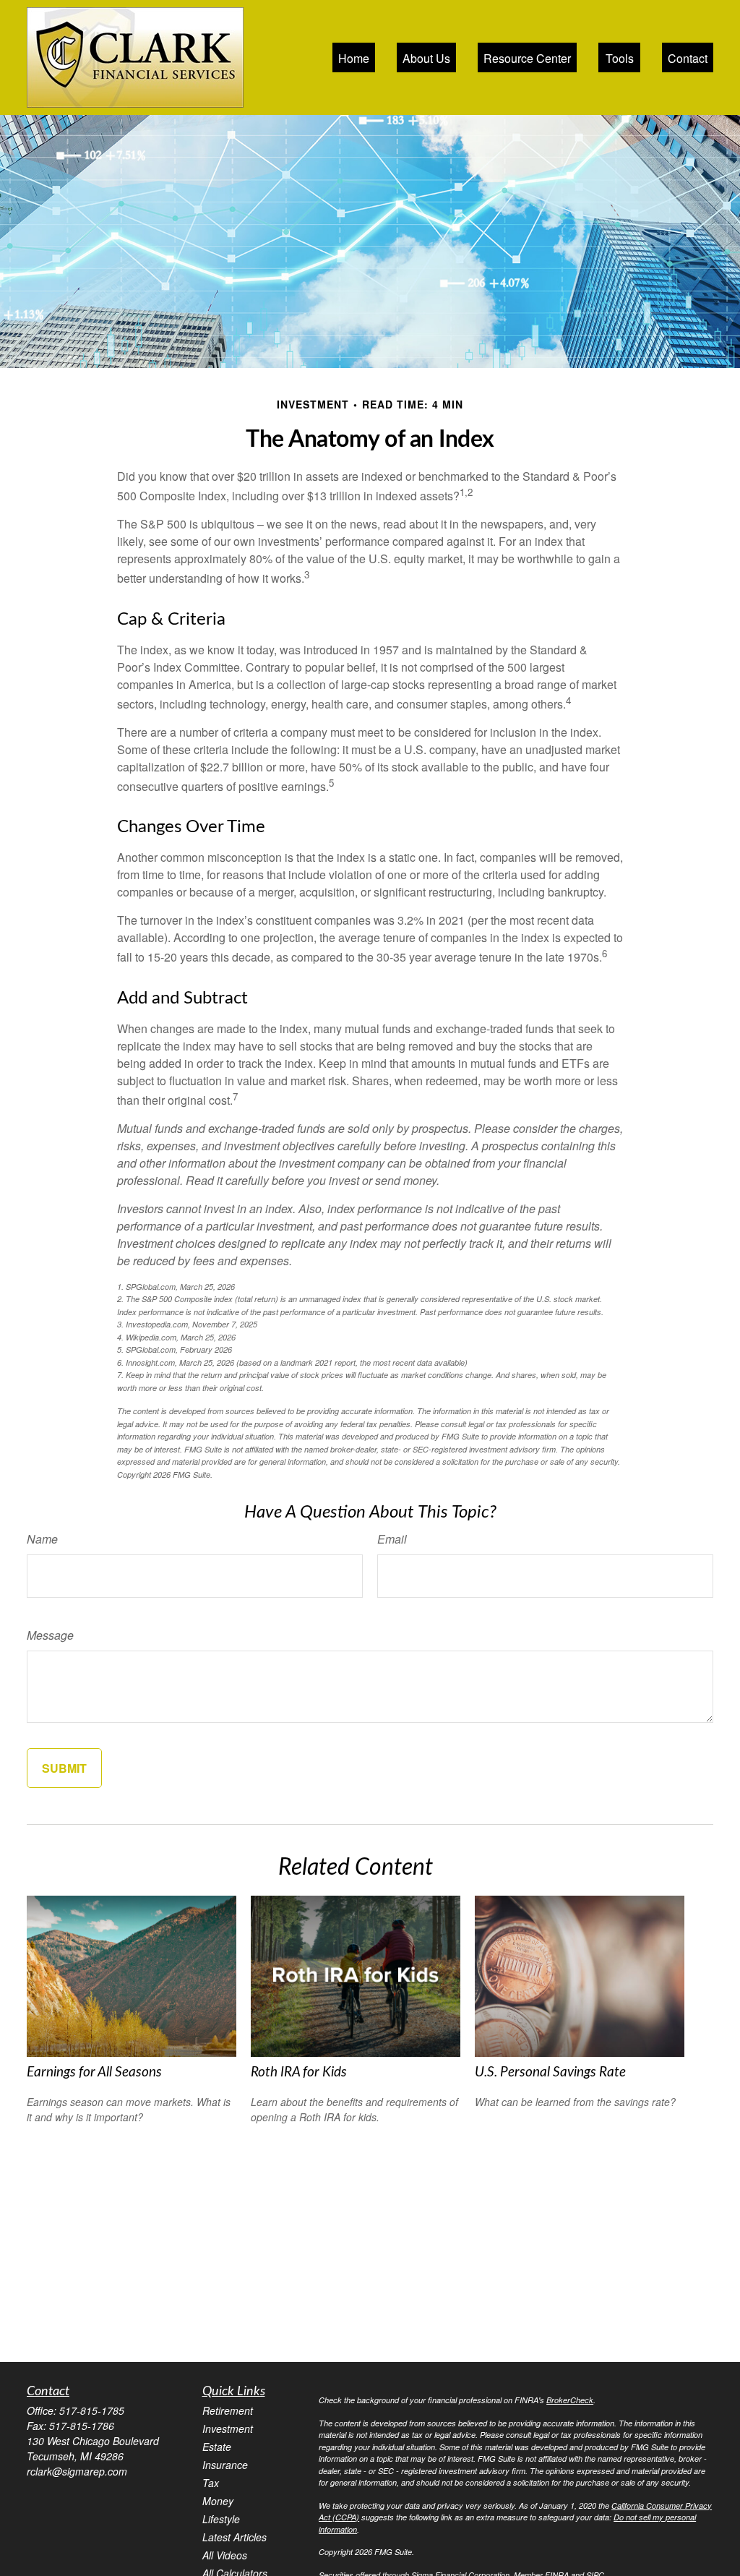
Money (218, 2501)
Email (392, 1539)
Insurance (225, 2465)
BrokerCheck (570, 2400)
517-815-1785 (92, 2410)
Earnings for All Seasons (94, 2072)
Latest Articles (235, 2537)
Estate (217, 2447)
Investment (228, 2429)
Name (42, 1539)
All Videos (225, 2555)
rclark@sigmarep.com (77, 2471)
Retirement (228, 2410)
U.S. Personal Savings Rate (550, 2072)
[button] (354, 57)
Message (50, 1635)
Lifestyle (221, 2519)
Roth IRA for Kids (299, 2072)
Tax (211, 2483)
